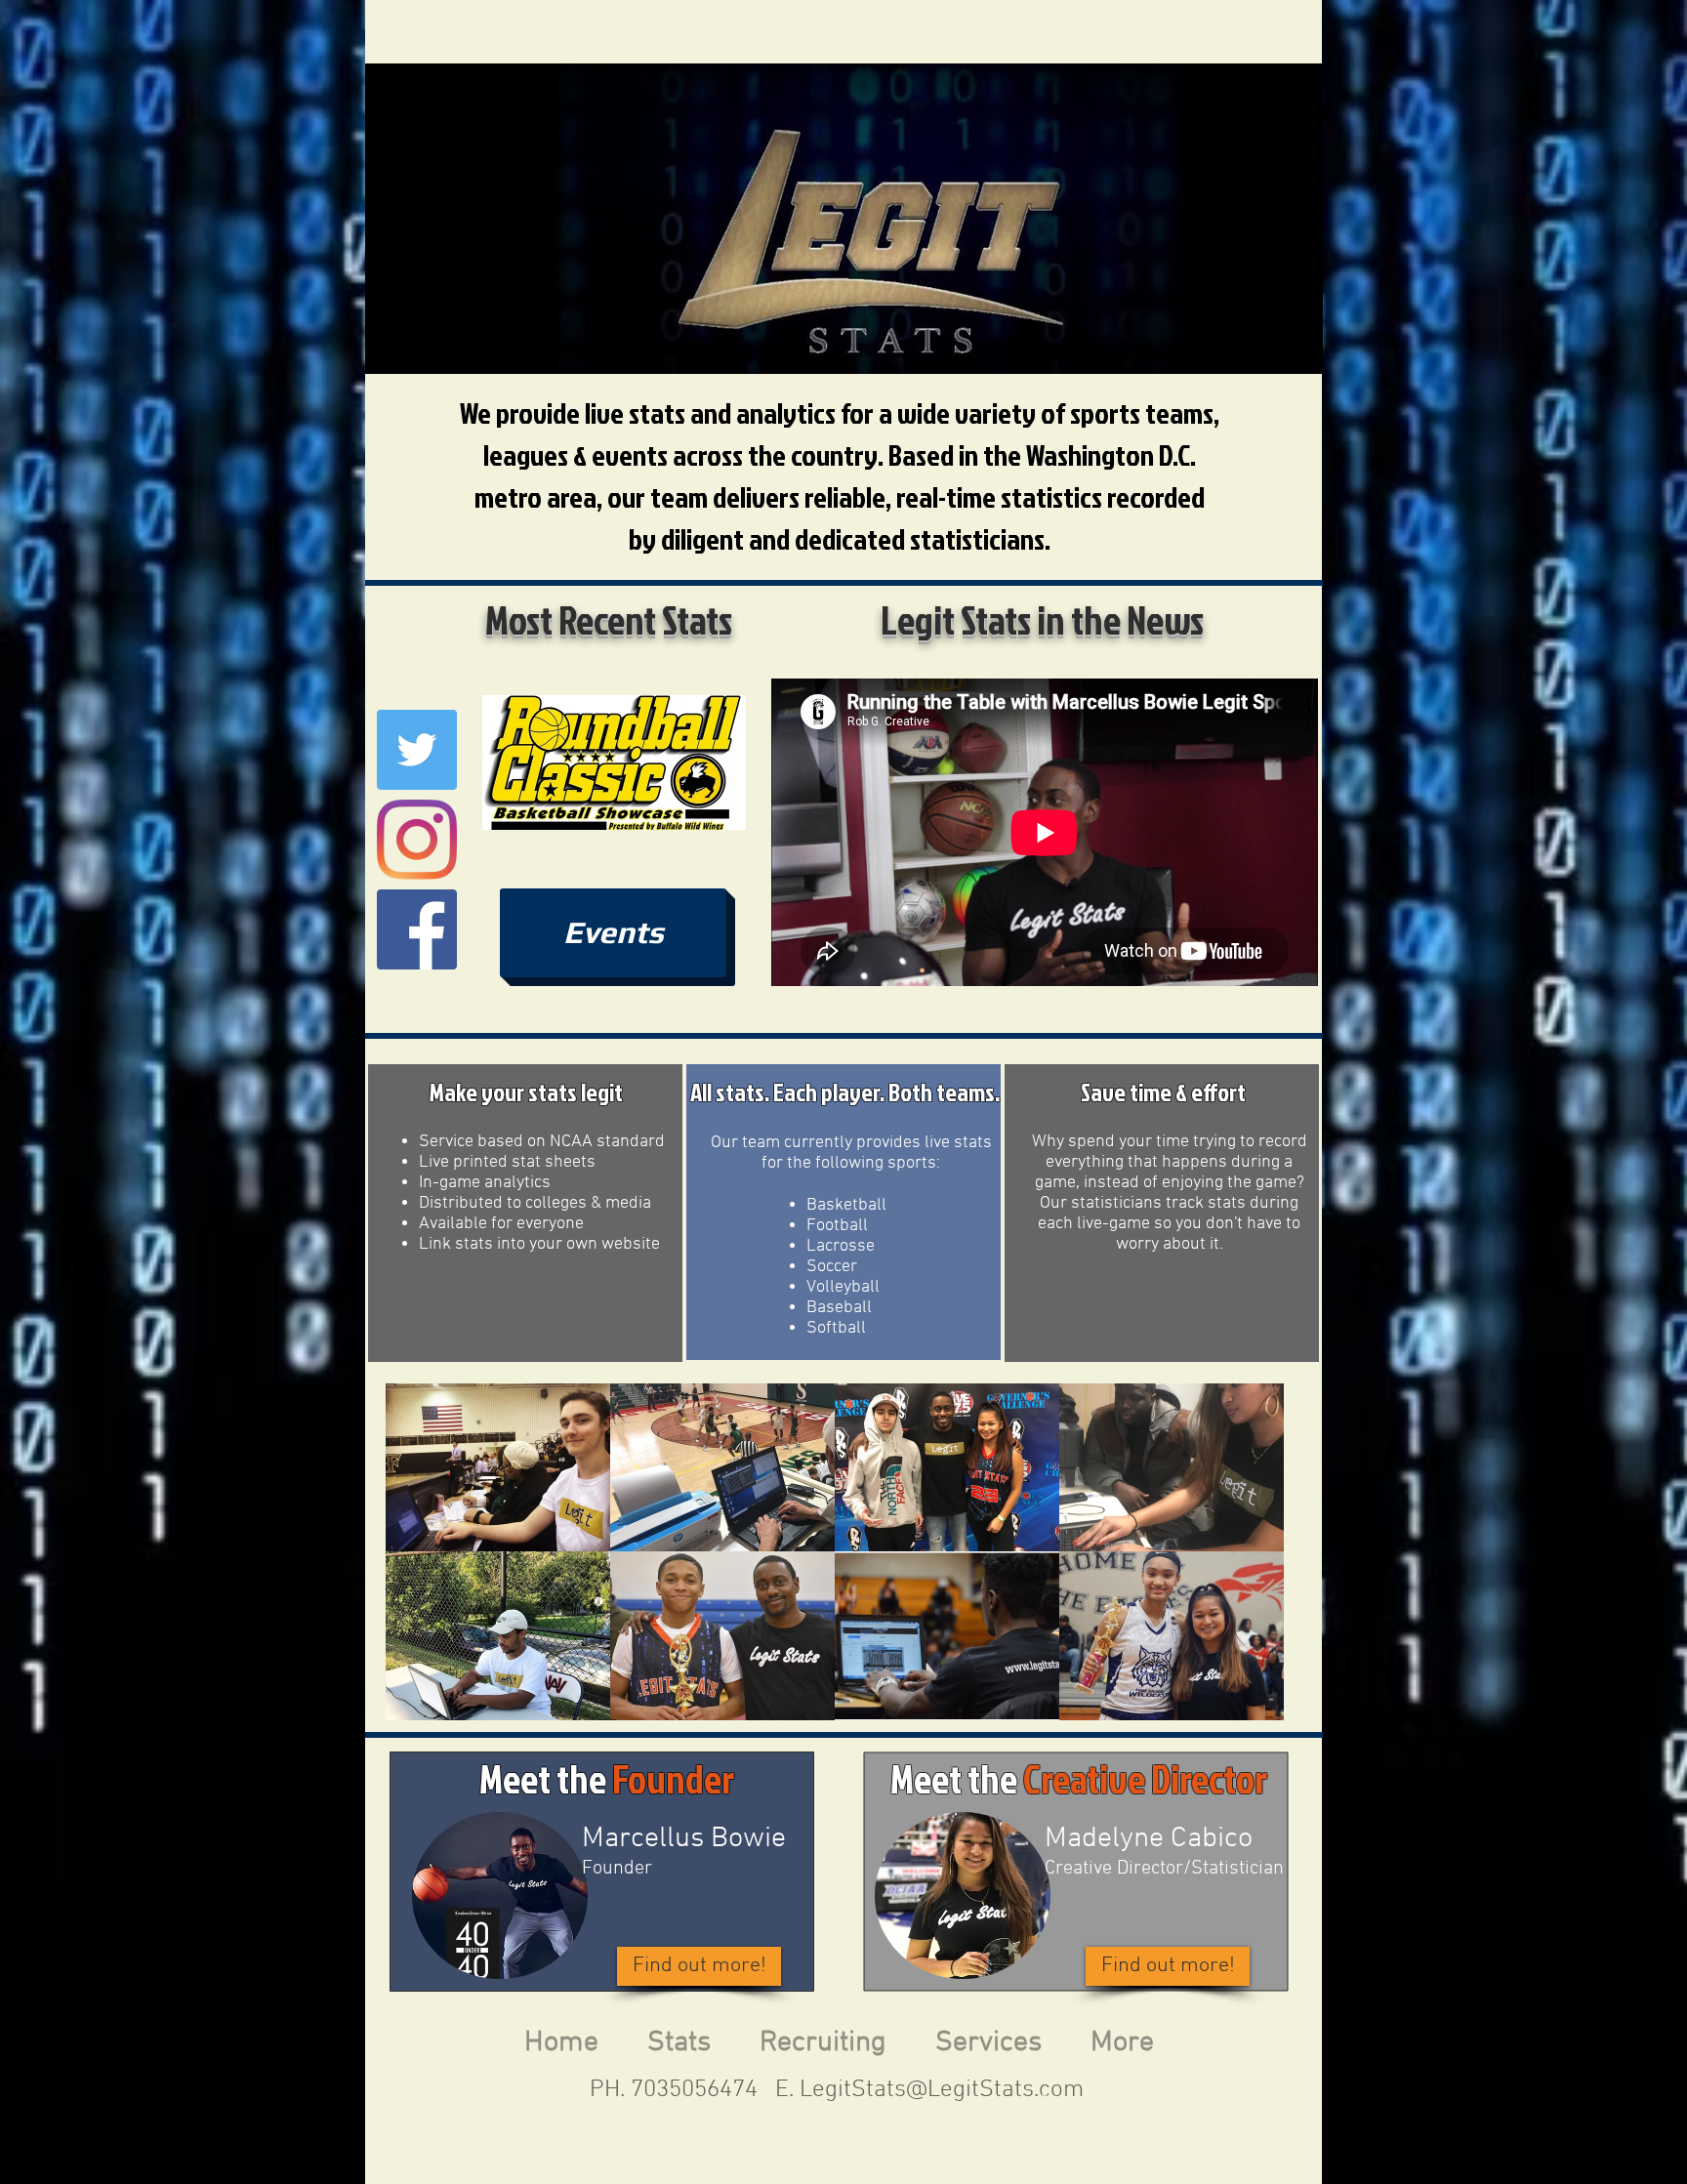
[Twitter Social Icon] (417, 750)
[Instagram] (417, 840)
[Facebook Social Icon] (417, 929)
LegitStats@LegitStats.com (942, 2090)
